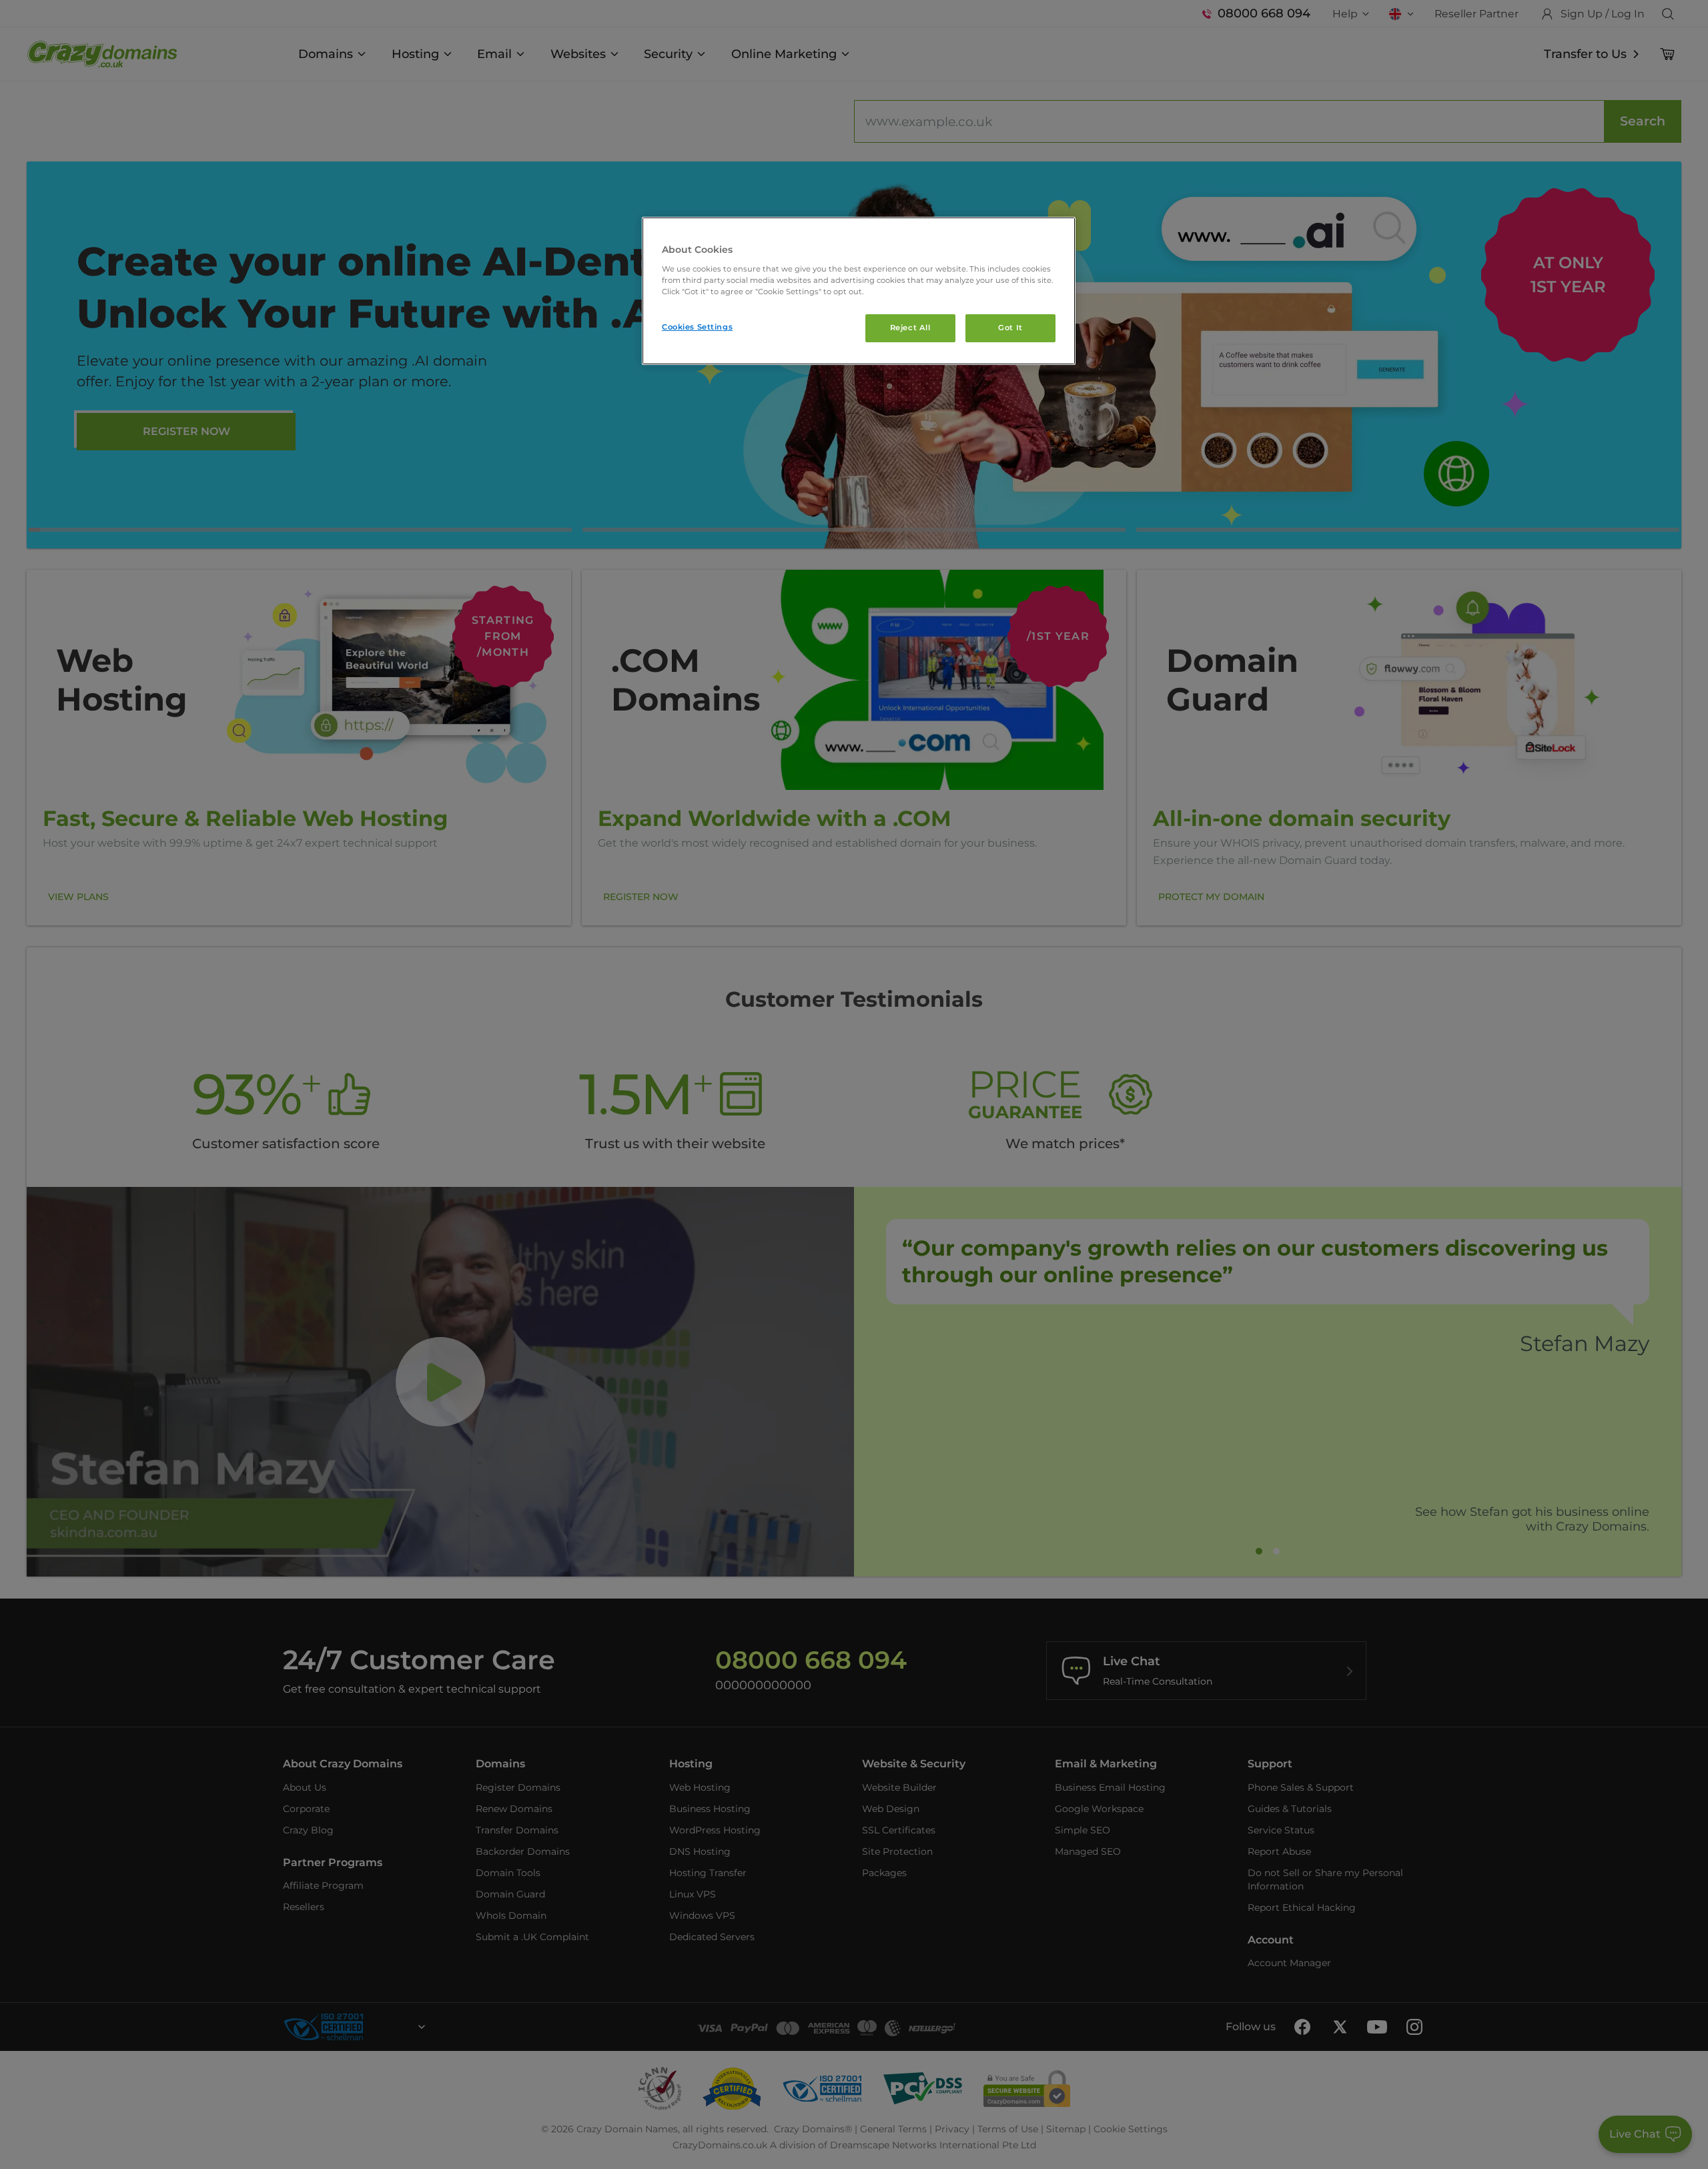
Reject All (910, 328)
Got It (1010, 328)
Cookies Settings (697, 327)
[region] (859, 291)
